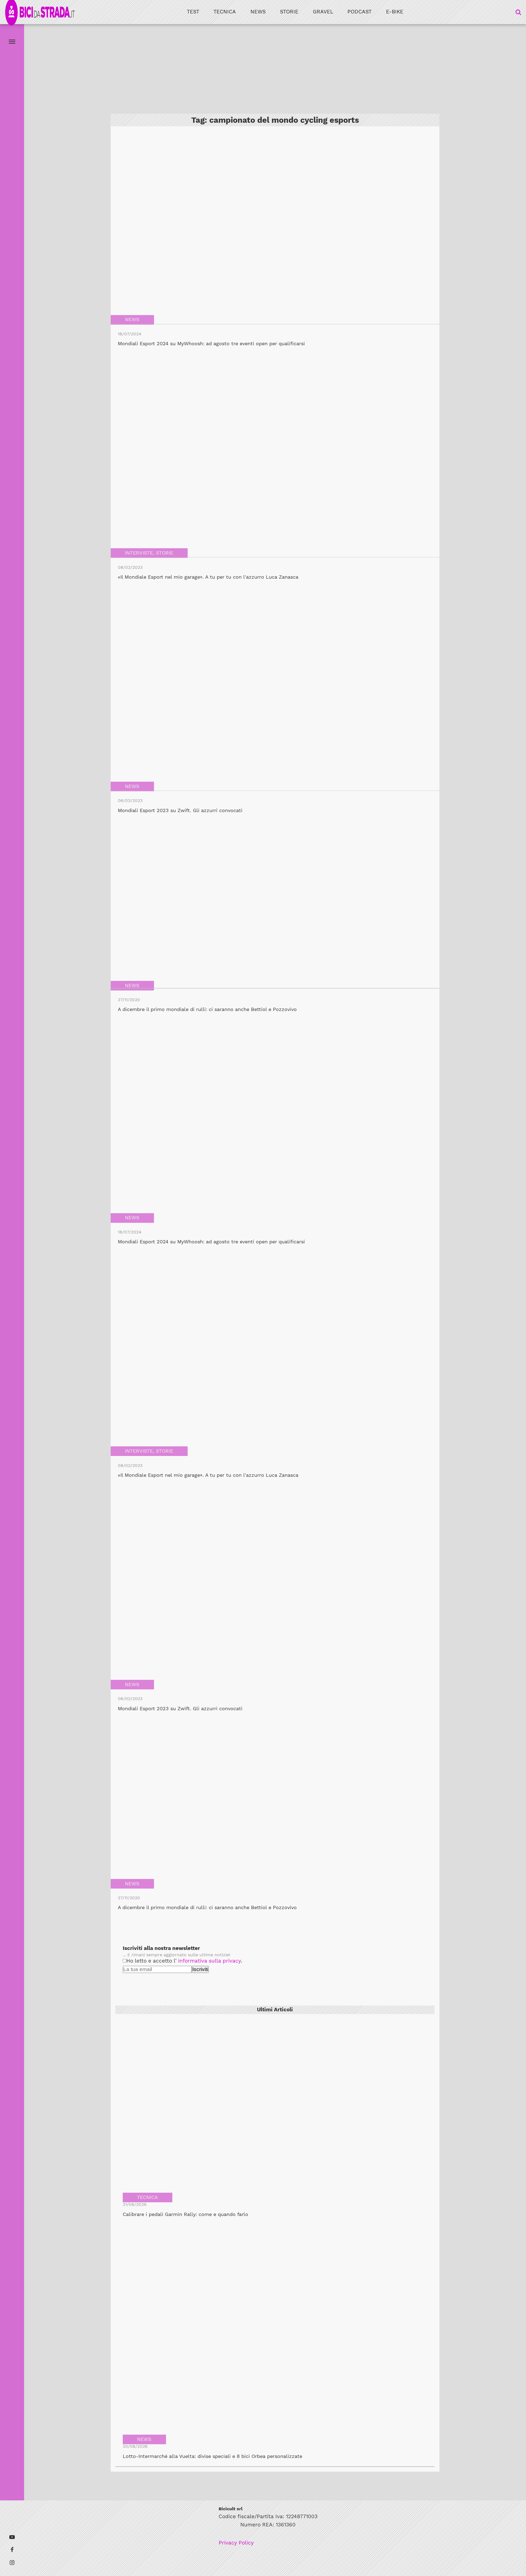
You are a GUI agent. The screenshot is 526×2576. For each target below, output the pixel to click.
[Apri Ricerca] (518, 12)
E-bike (395, 12)
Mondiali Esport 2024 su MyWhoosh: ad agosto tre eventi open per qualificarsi (211, 344)
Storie (289, 12)
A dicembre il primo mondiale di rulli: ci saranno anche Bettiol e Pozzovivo (207, 1009)
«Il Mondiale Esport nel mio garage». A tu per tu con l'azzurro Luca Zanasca (208, 577)
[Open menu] (12, 42)
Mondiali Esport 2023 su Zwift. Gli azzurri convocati (180, 810)
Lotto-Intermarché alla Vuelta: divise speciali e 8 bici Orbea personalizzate (212, 2456)
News (258, 12)
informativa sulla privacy (209, 1961)
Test (193, 12)
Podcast (359, 12)
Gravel (323, 12)
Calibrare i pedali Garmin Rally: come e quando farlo (185, 2214)
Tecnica (225, 12)
